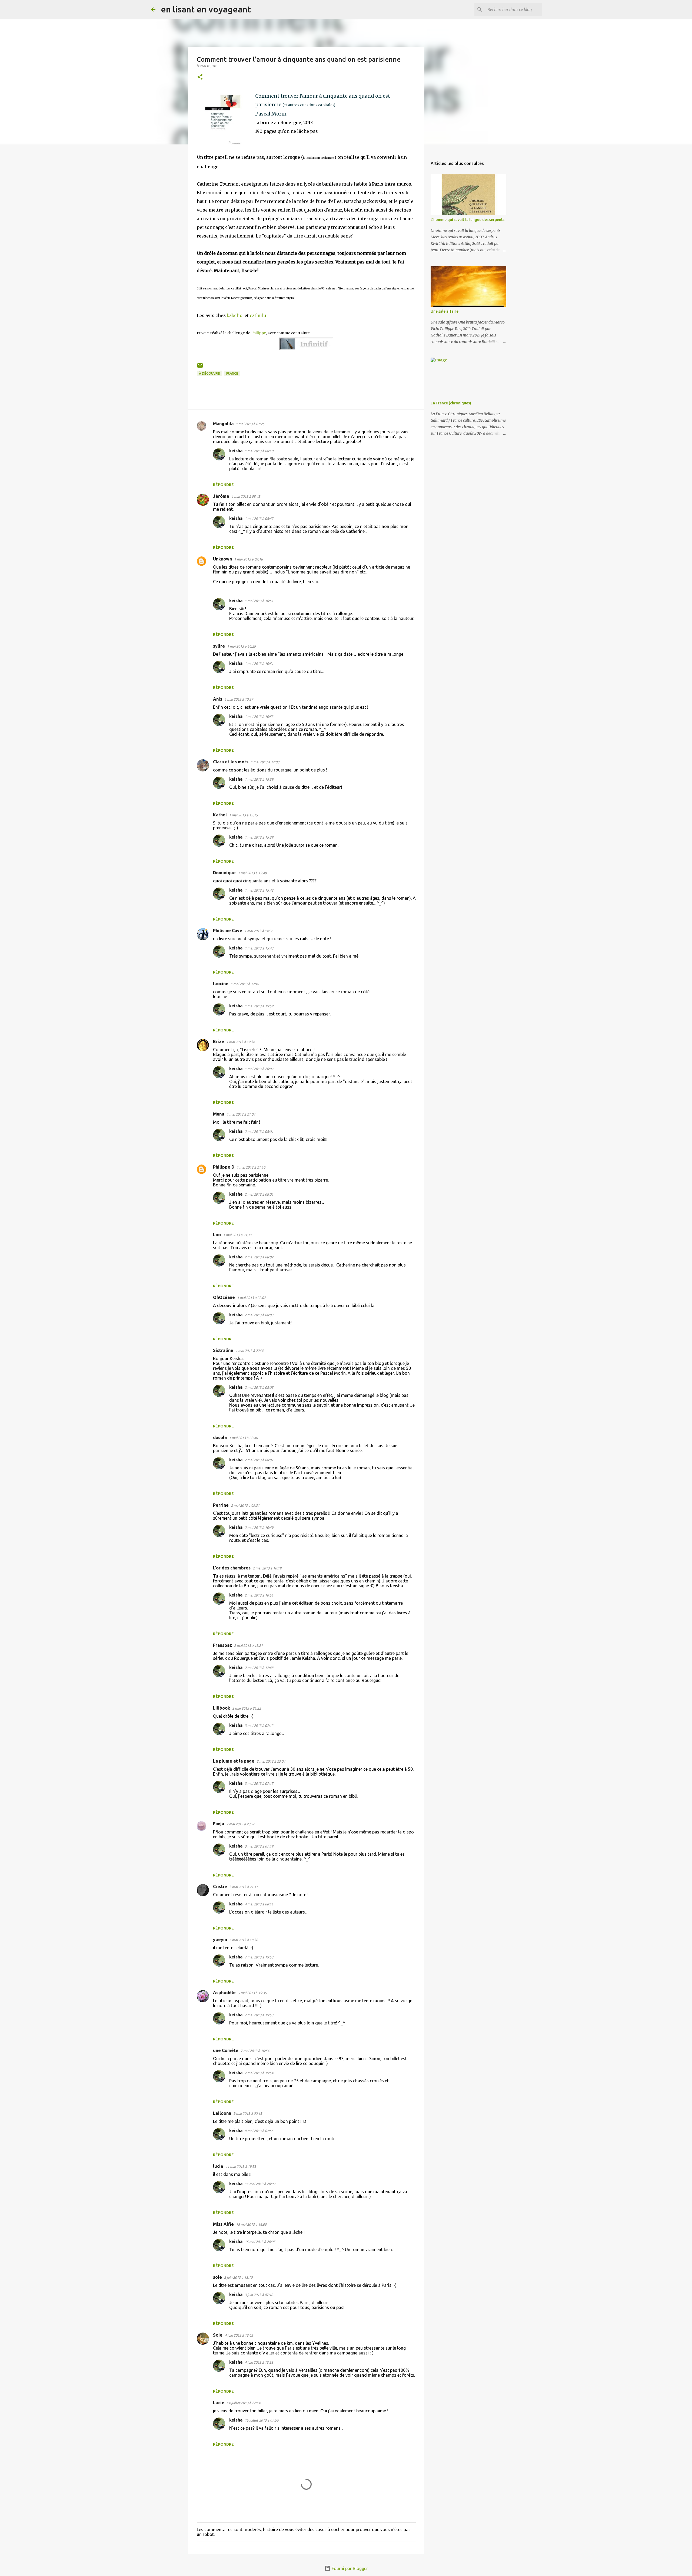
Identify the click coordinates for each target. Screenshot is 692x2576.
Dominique (224, 873)
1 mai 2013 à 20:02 (259, 1069)
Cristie (220, 1886)
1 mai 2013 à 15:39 (259, 779)
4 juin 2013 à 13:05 (239, 2335)
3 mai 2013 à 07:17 (259, 1783)
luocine (221, 984)
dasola (220, 1437)
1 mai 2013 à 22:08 (250, 1351)
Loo (217, 1235)
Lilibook (222, 1708)
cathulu (259, 315)
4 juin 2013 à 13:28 (259, 2362)
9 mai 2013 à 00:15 (248, 2113)
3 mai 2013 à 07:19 (259, 1846)
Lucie (219, 2403)
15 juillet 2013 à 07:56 (262, 2420)
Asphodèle (224, 1993)
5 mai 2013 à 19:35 (252, 1993)
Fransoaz (222, 1645)
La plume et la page (234, 1761)
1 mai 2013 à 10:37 (239, 699)
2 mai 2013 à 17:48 (259, 1668)
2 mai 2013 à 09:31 (245, 1505)
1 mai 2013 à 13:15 (243, 815)
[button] (200, 77)
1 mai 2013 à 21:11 (237, 1235)
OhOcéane (224, 1297)
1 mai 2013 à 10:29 (241, 646)
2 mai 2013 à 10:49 (259, 1528)
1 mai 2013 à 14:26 (259, 931)
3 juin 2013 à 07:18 (259, 2295)
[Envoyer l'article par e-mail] (200, 367)
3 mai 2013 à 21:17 (244, 1887)
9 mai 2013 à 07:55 (259, 2131)
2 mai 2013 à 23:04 (271, 1761)
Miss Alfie (223, 2224)
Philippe (259, 333)
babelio (235, 315)
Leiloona (222, 2113)
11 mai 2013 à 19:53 (241, 2166)
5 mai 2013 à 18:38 (244, 1940)
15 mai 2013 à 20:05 (260, 2242)
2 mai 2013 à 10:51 (259, 1595)
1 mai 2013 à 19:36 (241, 1042)
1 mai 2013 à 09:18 (248, 559)
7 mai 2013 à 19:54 (259, 2073)
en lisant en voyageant (206, 9)
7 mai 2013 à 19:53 (259, 1957)
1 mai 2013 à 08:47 (259, 519)
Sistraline (223, 1350)
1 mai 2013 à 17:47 (245, 984)
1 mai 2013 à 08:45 (246, 496)
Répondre (223, 485)
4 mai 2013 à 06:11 (259, 1904)
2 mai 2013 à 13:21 (248, 1645)
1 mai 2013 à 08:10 (259, 451)
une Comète (226, 2050)
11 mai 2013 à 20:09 (260, 2184)
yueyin (220, 1940)
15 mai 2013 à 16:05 (251, 2224)
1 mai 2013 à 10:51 (259, 601)
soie (217, 2277)
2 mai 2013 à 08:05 (259, 1387)
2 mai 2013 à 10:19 (267, 1568)
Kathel (220, 815)
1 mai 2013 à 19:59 (259, 1006)
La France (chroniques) (451, 403)
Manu (219, 1114)
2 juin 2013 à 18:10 (238, 2277)
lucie (218, 2166)
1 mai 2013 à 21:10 (251, 1167)
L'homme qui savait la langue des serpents (468, 220)
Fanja (219, 1824)
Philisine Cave (228, 931)
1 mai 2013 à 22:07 (251, 1298)
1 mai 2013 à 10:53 (259, 717)
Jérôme (221, 496)
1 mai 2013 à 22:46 (243, 1438)
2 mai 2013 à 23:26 (241, 1824)
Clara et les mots (231, 762)
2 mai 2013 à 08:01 (259, 1132)
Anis (218, 699)
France (232, 373)
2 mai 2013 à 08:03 (259, 1315)
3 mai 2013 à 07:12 (259, 1726)
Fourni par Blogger (349, 2568)
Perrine (221, 1505)
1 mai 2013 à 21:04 (241, 1114)
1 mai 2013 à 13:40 (252, 873)
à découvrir (209, 373)
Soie (218, 2335)
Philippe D (224, 1167)
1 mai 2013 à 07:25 (250, 424)
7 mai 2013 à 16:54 (255, 2051)
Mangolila (223, 424)
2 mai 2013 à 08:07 (259, 1460)
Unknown (222, 559)
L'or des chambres (232, 1568)
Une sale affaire (445, 311)
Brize (219, 1041)
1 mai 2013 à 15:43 (259, 890)
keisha (236, 451)
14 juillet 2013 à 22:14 (243, 2403)
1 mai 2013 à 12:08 (265, 762)
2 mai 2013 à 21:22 (247, 1708)
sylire (219, 646)
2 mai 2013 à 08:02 (259, 1257)
